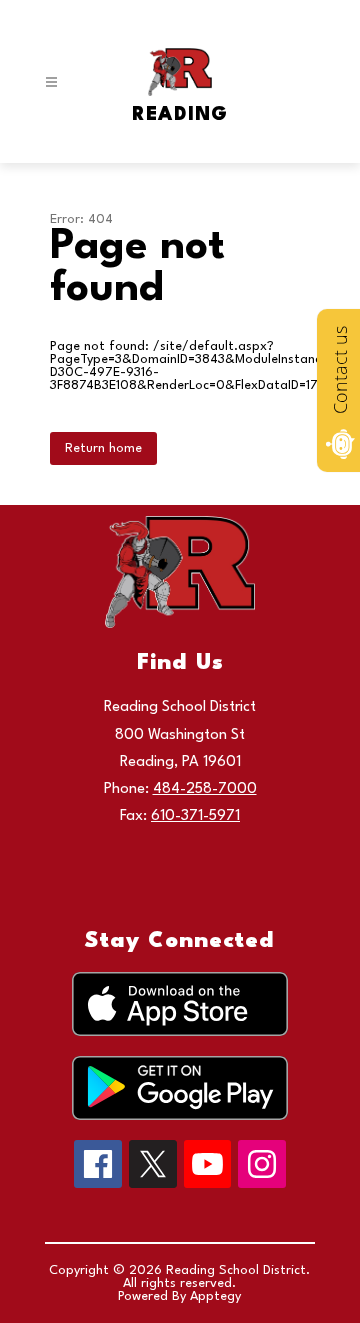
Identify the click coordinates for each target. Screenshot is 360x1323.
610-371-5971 (195, 816)
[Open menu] (51, 82)
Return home (103, 448)
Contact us (340, 370)
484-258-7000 (205, 789)
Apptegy (215, 1296)
